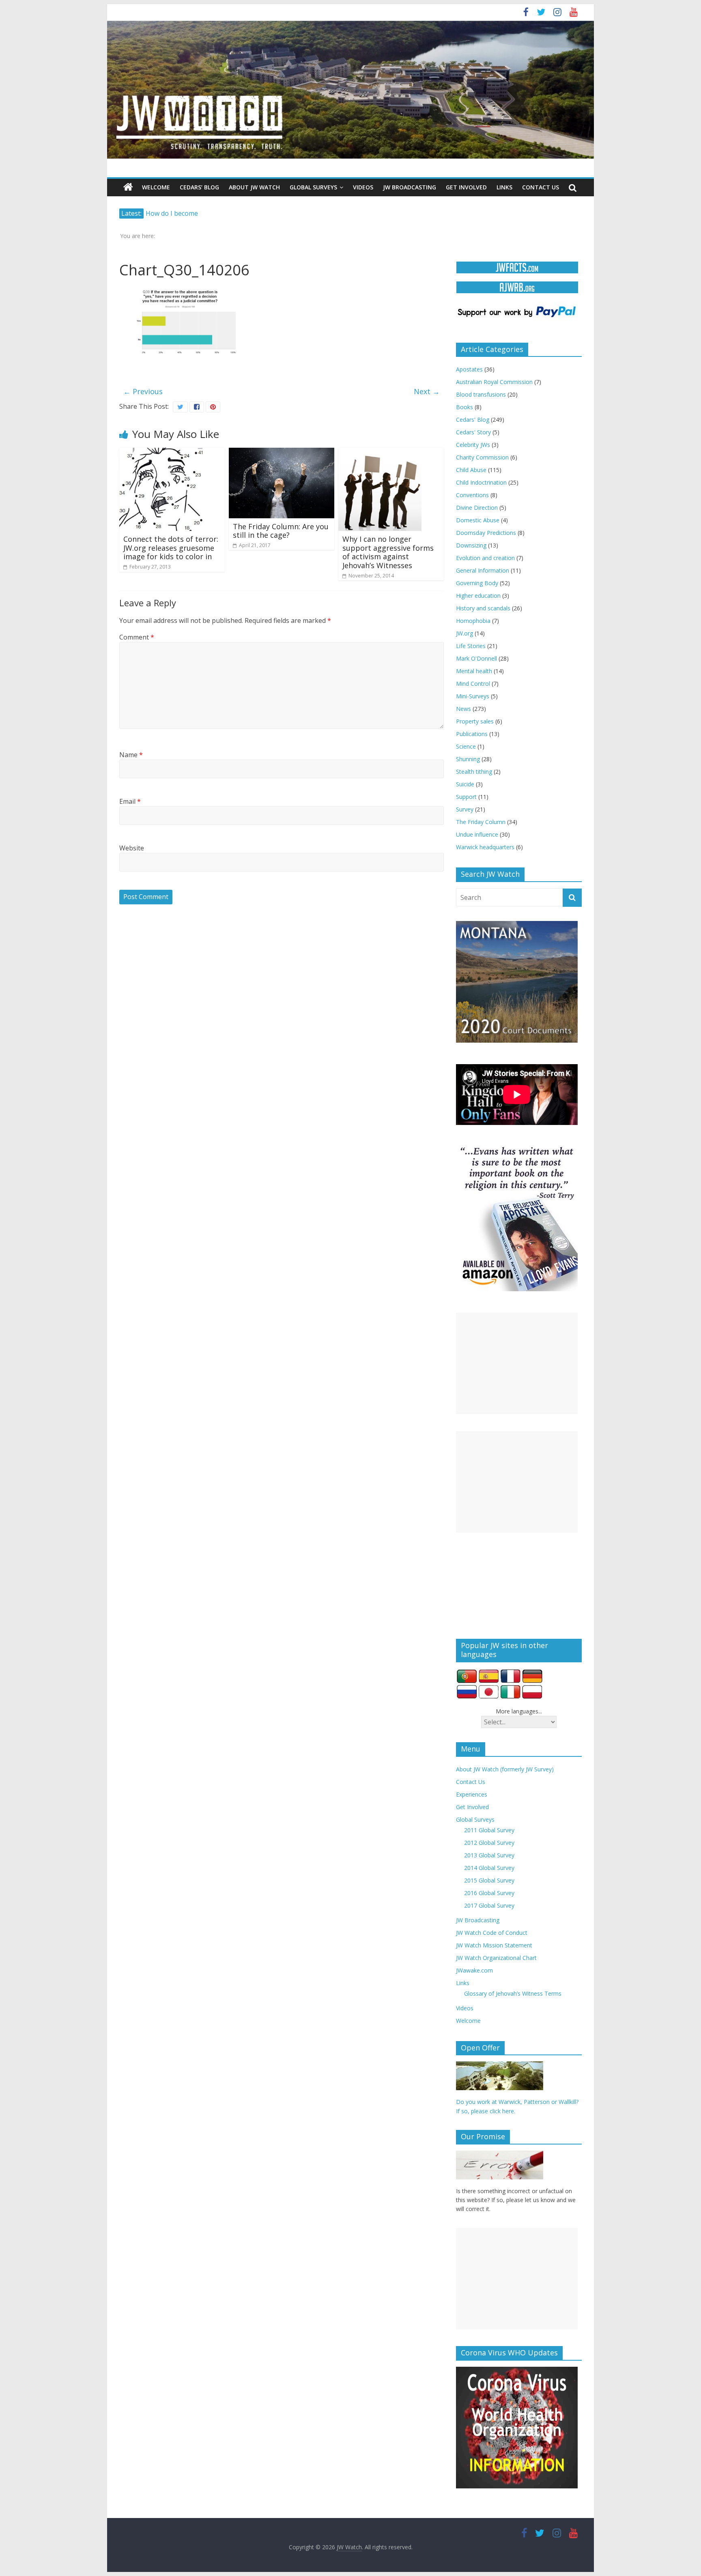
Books (464, 407)
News (463, 709)
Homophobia (473, 621)
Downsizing (471, 545)
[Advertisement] (517, 1363)
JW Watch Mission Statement (494, 1945)
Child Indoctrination (481, 482)
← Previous (143, 391)
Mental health (474, 671)
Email (130, 801)
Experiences (472, 1794)
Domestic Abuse (478, 520)
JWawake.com (474, 1970)
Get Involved (466, 187)
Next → (427, 391)
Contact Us (541, 187)
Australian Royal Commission (494, 382)
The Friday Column (481, 822)
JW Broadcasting (410, 187)
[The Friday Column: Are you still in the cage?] (282, 453)
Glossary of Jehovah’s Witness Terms (513, 1993)
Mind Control (473, 684)
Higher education (478, 596)
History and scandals (483, 608)
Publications (472, 734)
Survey (465, 809)
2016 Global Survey (489, 1893)
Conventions (472, 495)
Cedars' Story (473, 432)
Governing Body (477, 583)
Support (466, 797)
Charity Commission (482, 457)
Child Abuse (471, 470)
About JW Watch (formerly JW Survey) (505, 1769)
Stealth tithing (474, 772)
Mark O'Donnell (476, 658)
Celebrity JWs (473, 445)
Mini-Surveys (473, 696)
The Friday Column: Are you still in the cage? (281, 531)
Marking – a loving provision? (191, 213)
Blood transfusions (481, 394)
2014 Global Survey (489, 1868)
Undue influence (477, 834)
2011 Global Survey (489, 1830)
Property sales (475, 721)
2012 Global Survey (489, 1843)
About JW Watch (254, 187)
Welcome (156, 187)
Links (504, 187)
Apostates (469, 369)
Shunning (468, 759)
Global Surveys (313, 187)
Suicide (465, 784)
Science (466, 746)
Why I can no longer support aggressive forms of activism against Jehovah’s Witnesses (388, 552)
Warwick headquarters (485, 847)
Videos (363, 187)
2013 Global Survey (489, 1855)
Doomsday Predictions (486, 533)
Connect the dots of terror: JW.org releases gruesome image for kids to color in (171, 548)
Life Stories (471, 646)
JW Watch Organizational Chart (496, 1958)
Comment (137, 637)
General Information (483, 570)
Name (131, 755)
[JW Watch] (350, 24)
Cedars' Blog (473, 420)
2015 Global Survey (489, 1880)
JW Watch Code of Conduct (492, 1933)
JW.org (464, 633)
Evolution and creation (485, 558)
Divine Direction (477, 508)
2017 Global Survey (489, 1905)
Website (132, 848)
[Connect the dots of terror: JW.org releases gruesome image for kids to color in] (161, 453)
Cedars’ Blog (199, 187)
